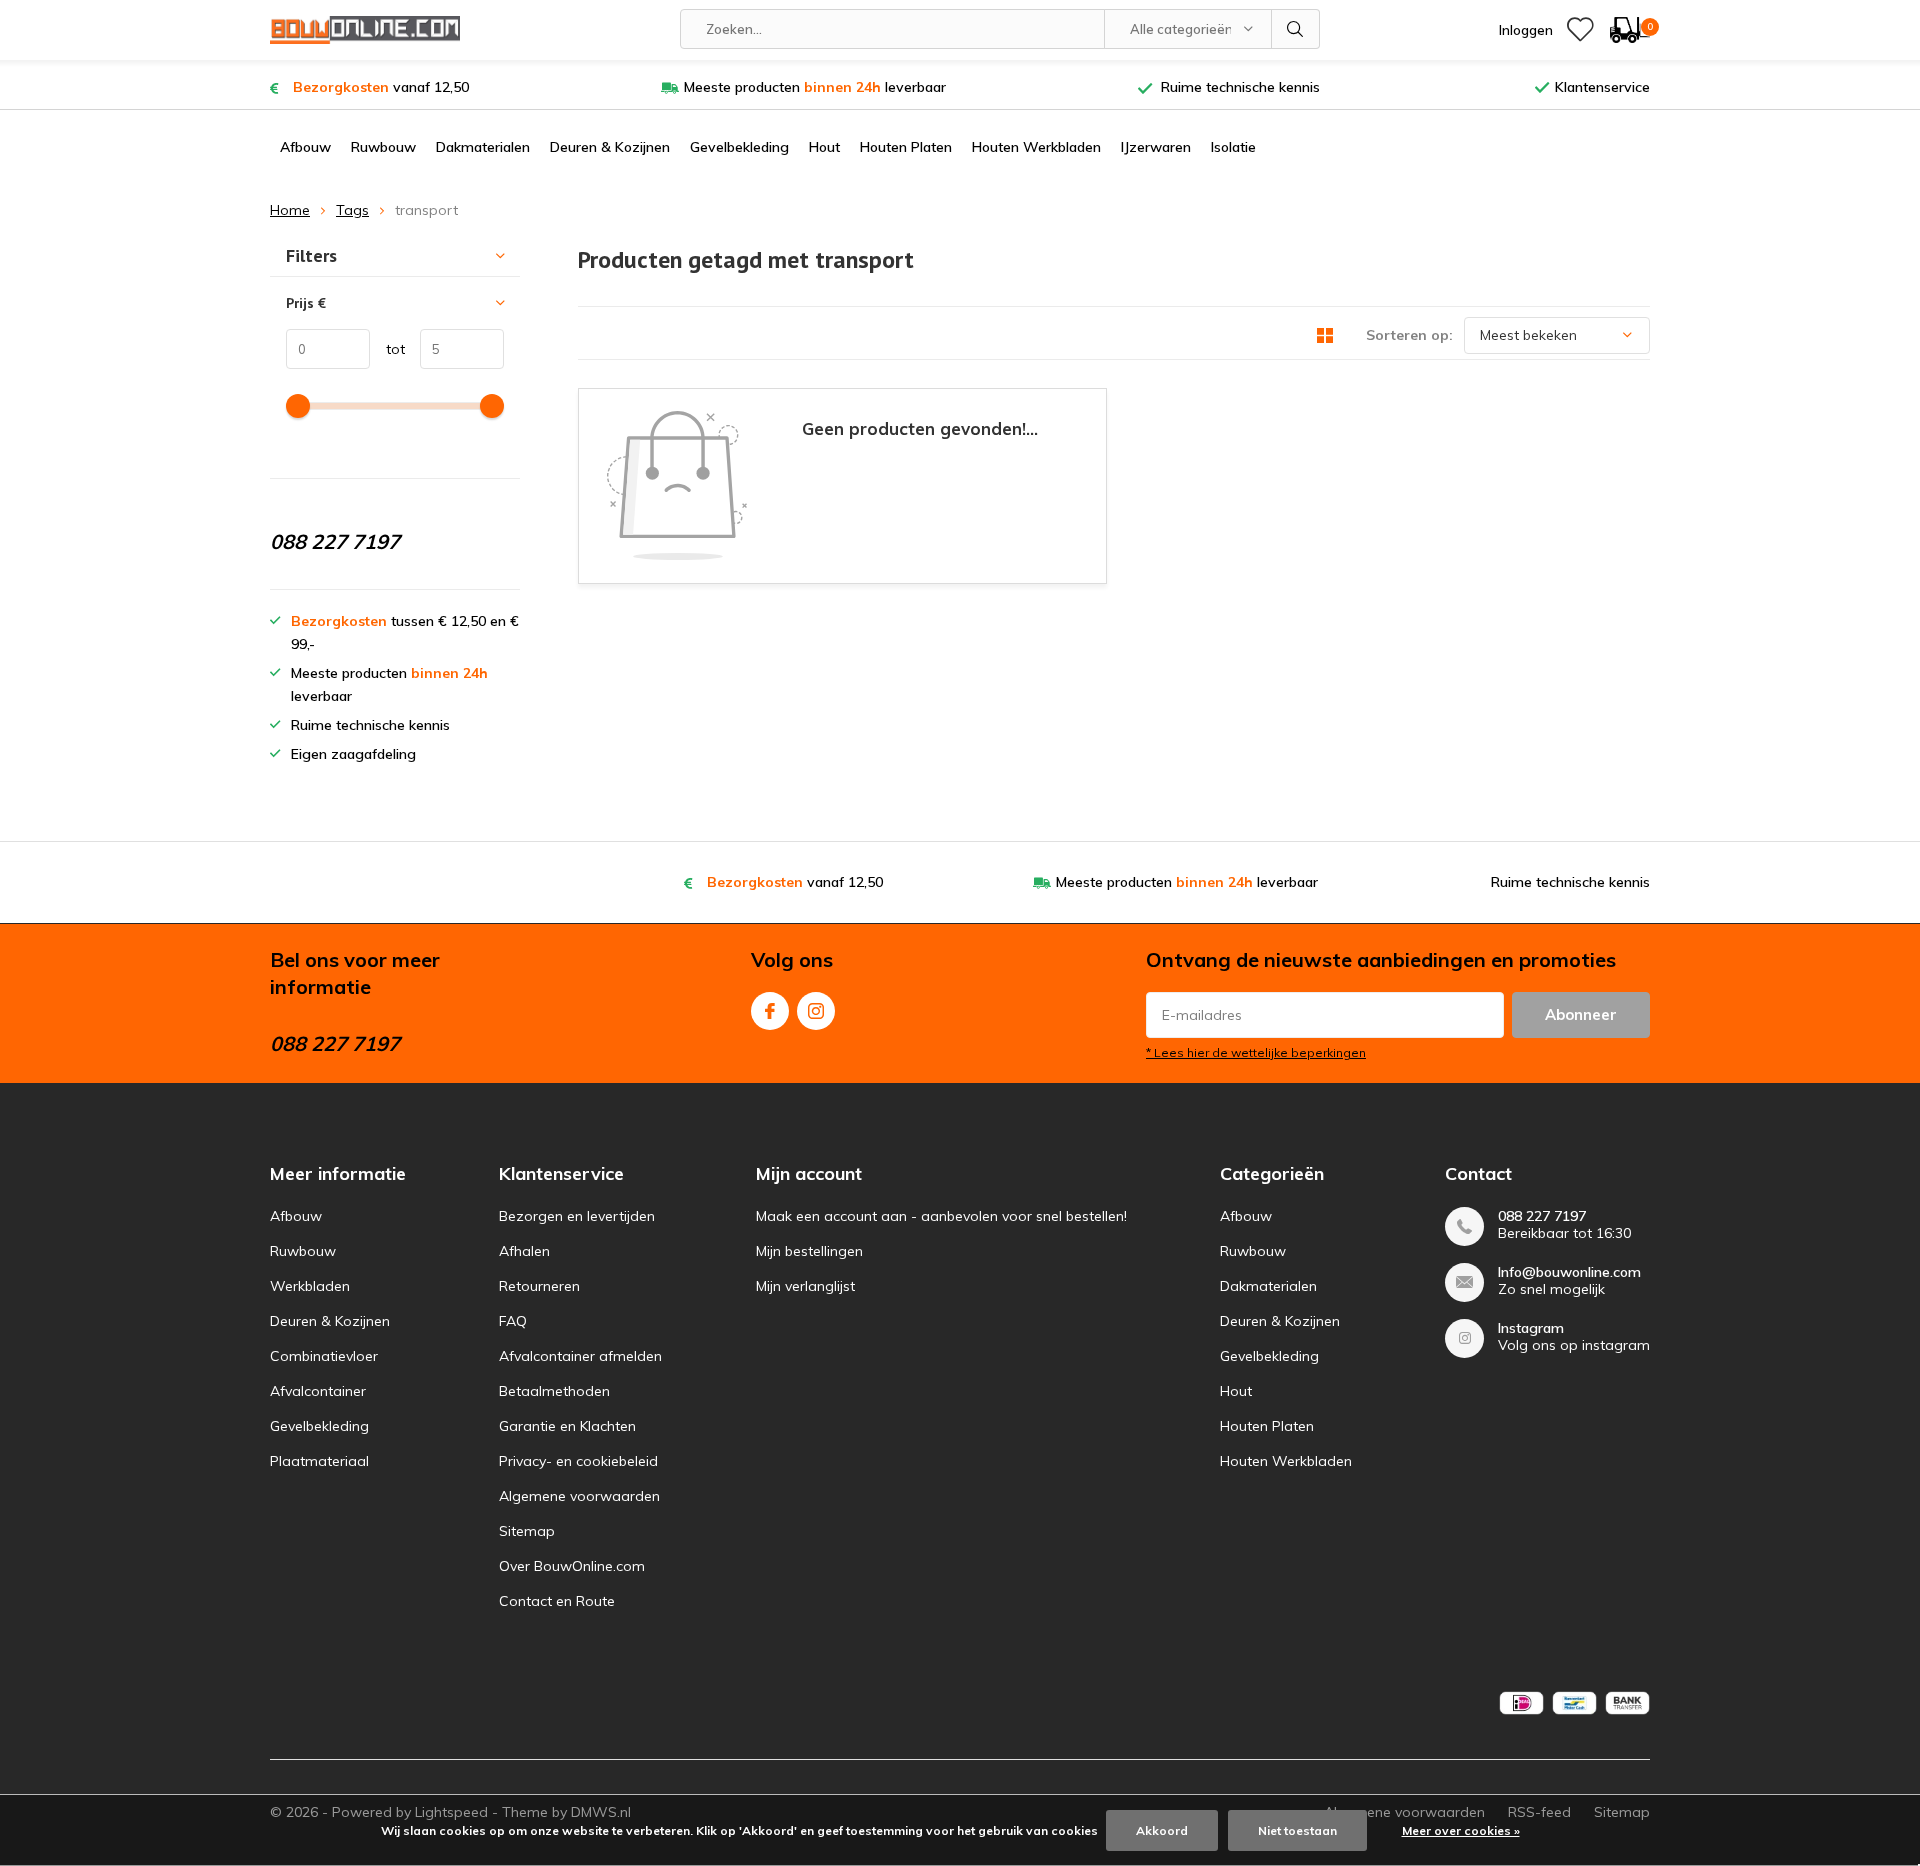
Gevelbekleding (739, 147)
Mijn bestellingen (809, 1251)
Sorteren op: (1409, 335)
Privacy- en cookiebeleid (578, 1461)
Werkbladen (310, 1286)
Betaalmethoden (554, 1391)
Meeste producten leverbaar (815, 87)
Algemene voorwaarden (579, 1496)
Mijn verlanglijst (805, 1286)
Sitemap (527, 1531)
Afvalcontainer (318, 1391)
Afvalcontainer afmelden (580, 1356)
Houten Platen (906, 147)
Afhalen (524, 1251)
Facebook (770, 1011)
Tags (352, 210)
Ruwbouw (383, 147)
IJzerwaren (1156, 147)
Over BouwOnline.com (572, 1566)
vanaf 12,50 (381, 87)
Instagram (816, 1011)
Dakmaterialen (483, 147)
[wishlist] (1580, 30)
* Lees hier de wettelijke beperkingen (1256, 1052)
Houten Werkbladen (1036, 147)
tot (387, 349)
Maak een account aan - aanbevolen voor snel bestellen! (941, 1216)
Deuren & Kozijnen (610, 147)
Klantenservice (1602, 87)
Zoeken (1296, 29)
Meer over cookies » (1461, 1830)
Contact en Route (557, 1601)
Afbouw (305, 147)
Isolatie (1233, 147)
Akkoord (1162, 1830)
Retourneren (539, 1286)
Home (290, 210)
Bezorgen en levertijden (577, 1216)
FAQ (513, 1321)
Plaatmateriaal (319, 1461)
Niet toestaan (1297, 1830)
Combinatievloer (324, 1356)
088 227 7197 (1542, 1216)
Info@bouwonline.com (1569, 1272)
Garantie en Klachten (567, 1426)
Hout (824, 147)
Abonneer (1581, 1014)
